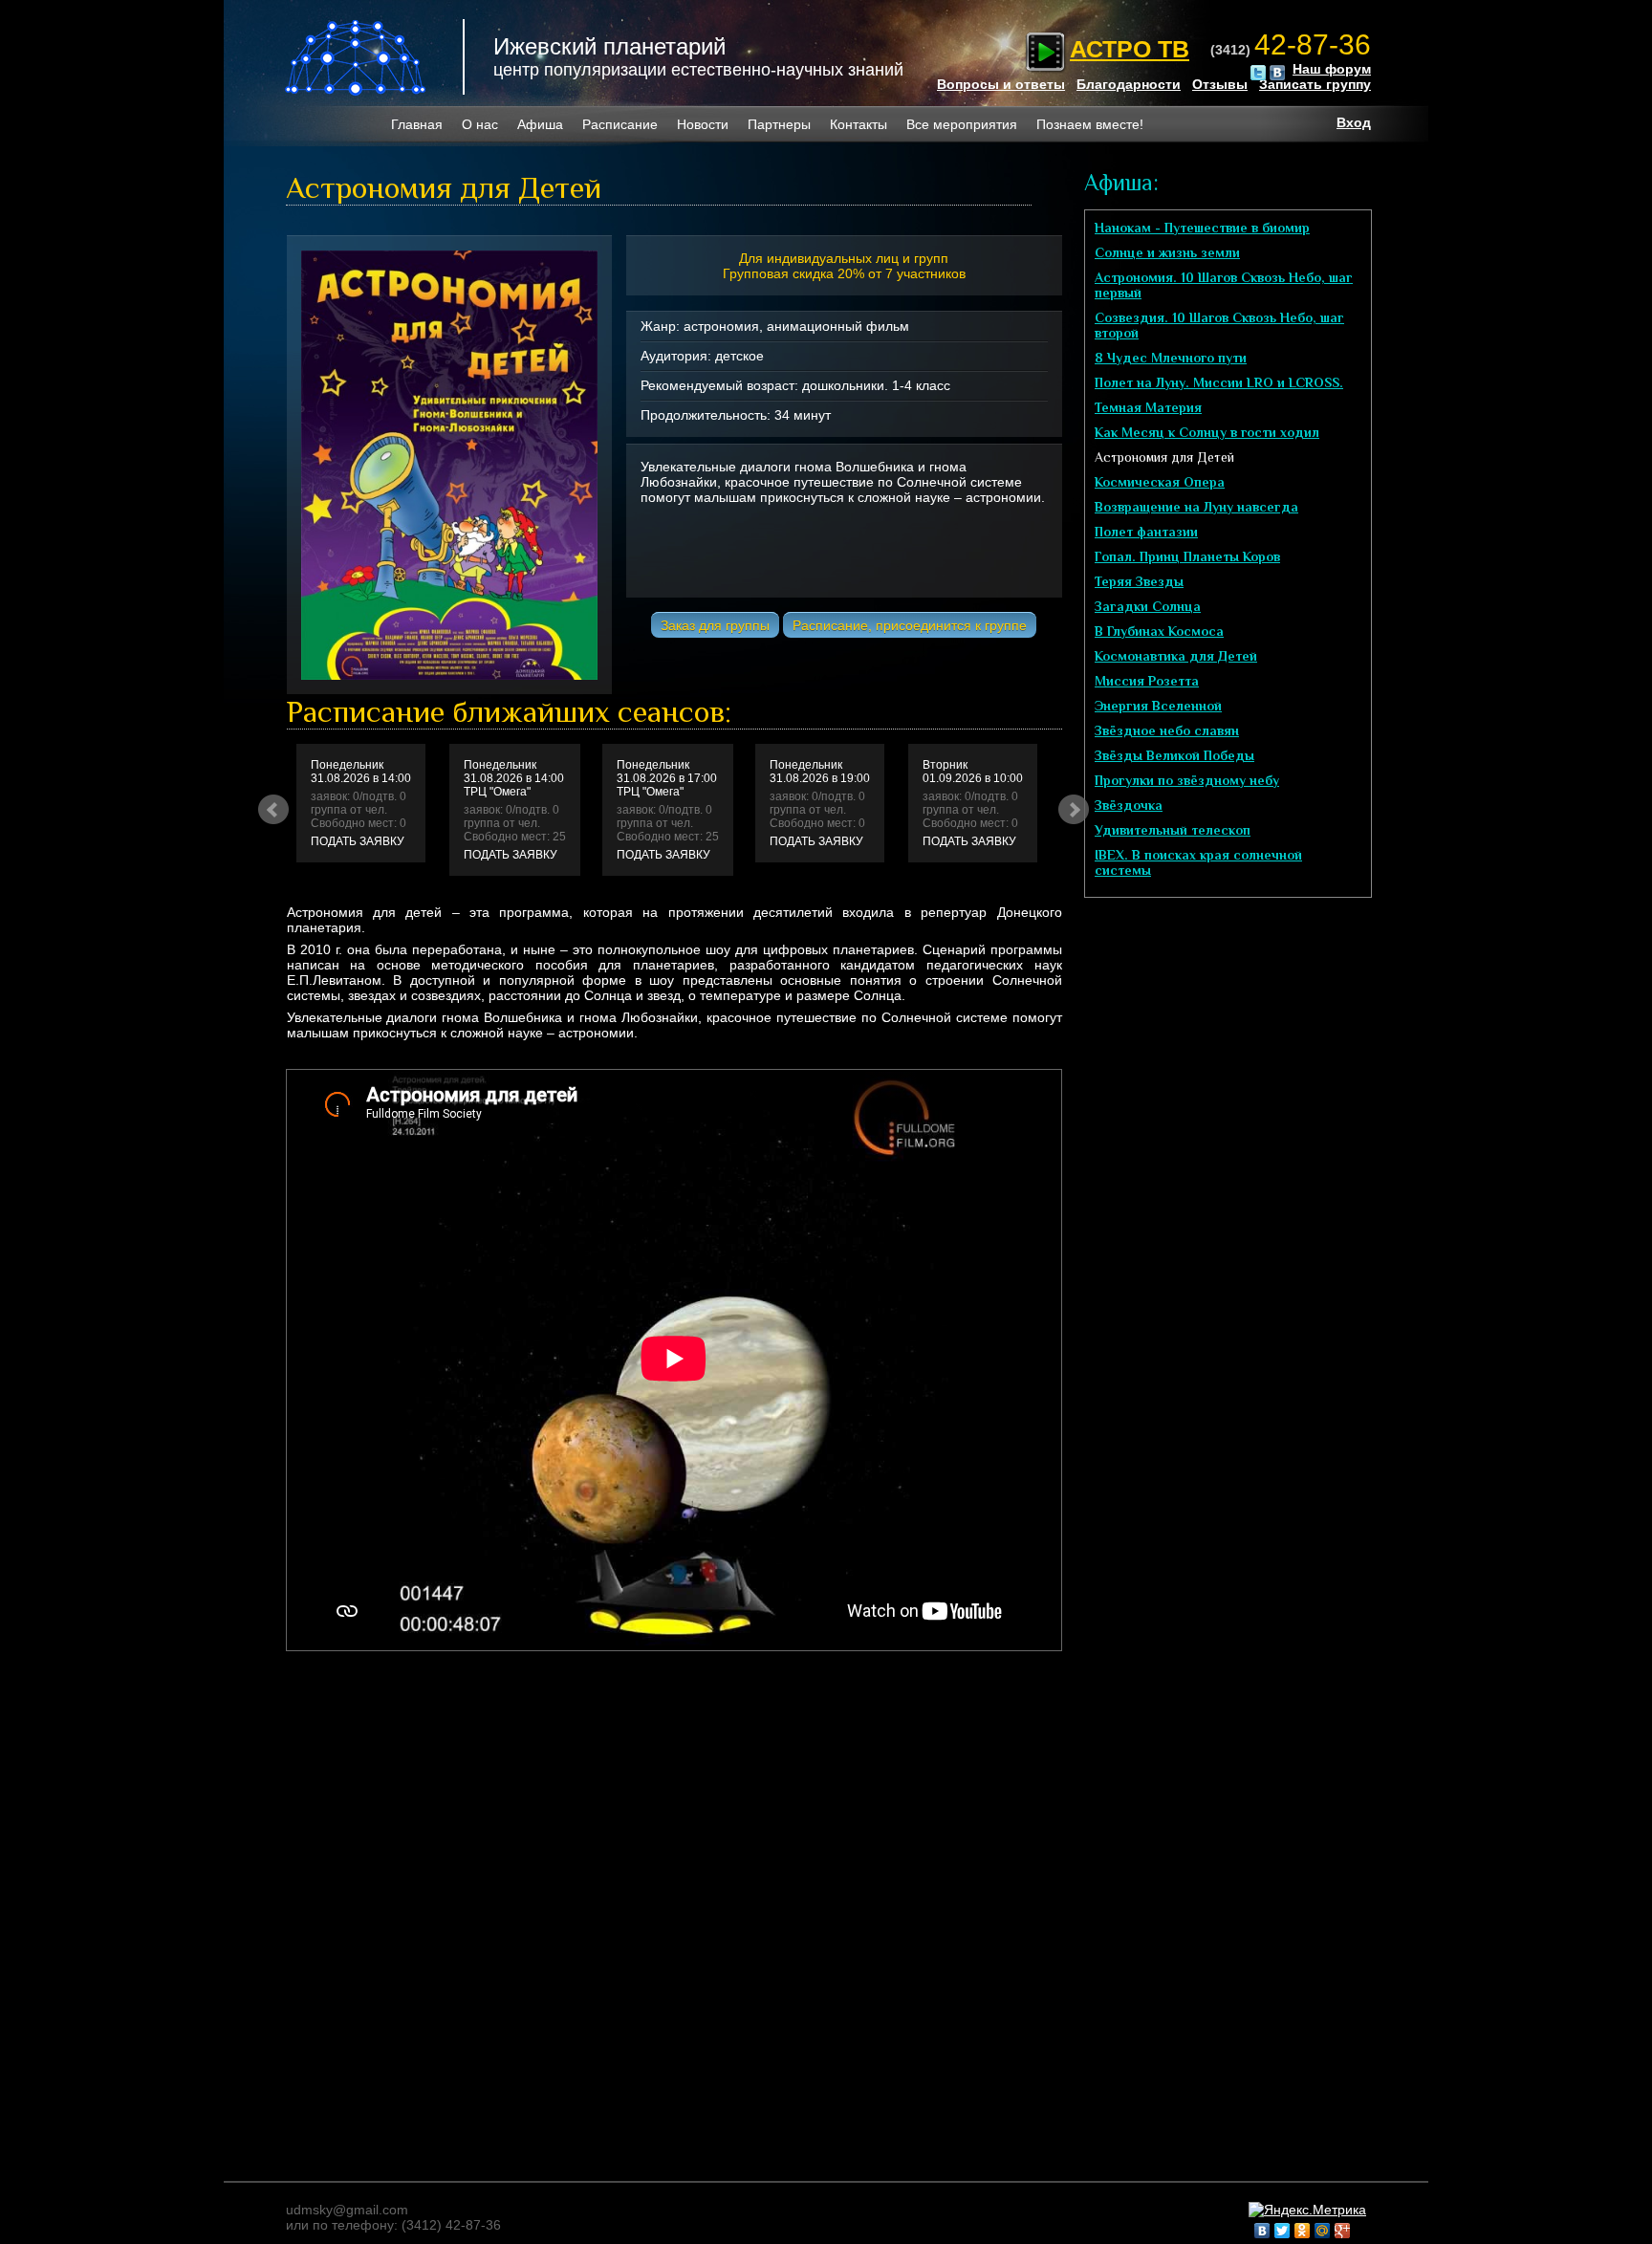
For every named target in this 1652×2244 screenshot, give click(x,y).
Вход (1354, 122)
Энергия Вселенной (1158, 706)
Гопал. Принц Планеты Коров (1187, 556)
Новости (703, 124)
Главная (417, 124)
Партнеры (779, 124)
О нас (480, 124)
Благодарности (1129, 84)
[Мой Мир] (1323, 2231)
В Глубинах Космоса (1159, 631)
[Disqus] (659, 1906)
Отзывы (1220, 84)
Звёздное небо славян (1167, 730)
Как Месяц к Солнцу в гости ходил (1207, 432)
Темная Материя (1148, 407)
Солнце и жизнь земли (1167, 252)
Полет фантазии (1146, 532)
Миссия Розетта (1147, 681)
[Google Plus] (1343, 2231)
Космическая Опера (1160, 482)
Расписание (620, 124)
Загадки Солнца (1148, 606)
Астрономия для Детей (1164, 457)
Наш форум (1332, 69)
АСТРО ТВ (1130, 49)
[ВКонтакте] (1262, 2231)
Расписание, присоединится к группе (910, 625)
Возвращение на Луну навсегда (1196, 507)
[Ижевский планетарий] (357, 58)
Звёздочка (1129, 805)
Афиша (540, 124)
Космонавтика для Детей (1176, 656)
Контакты (859, 124)
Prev (273, 810)
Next (1074, 810)
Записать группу (1315, 84)
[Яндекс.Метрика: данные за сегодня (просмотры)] (1307, 2210)
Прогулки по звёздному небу (1187, 780)
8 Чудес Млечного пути (1171, 358)
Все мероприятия (962, 124)
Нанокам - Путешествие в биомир (1202, 228)
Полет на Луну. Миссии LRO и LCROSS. (1219, 382)
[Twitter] (1282, 2231)
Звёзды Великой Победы (1174, 755)
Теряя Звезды (1139, 581)
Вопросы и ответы (1001, 84)
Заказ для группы (715, 625)
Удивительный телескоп (1173, 830)
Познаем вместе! (1090, 124)
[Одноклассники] (1303, 2231)
